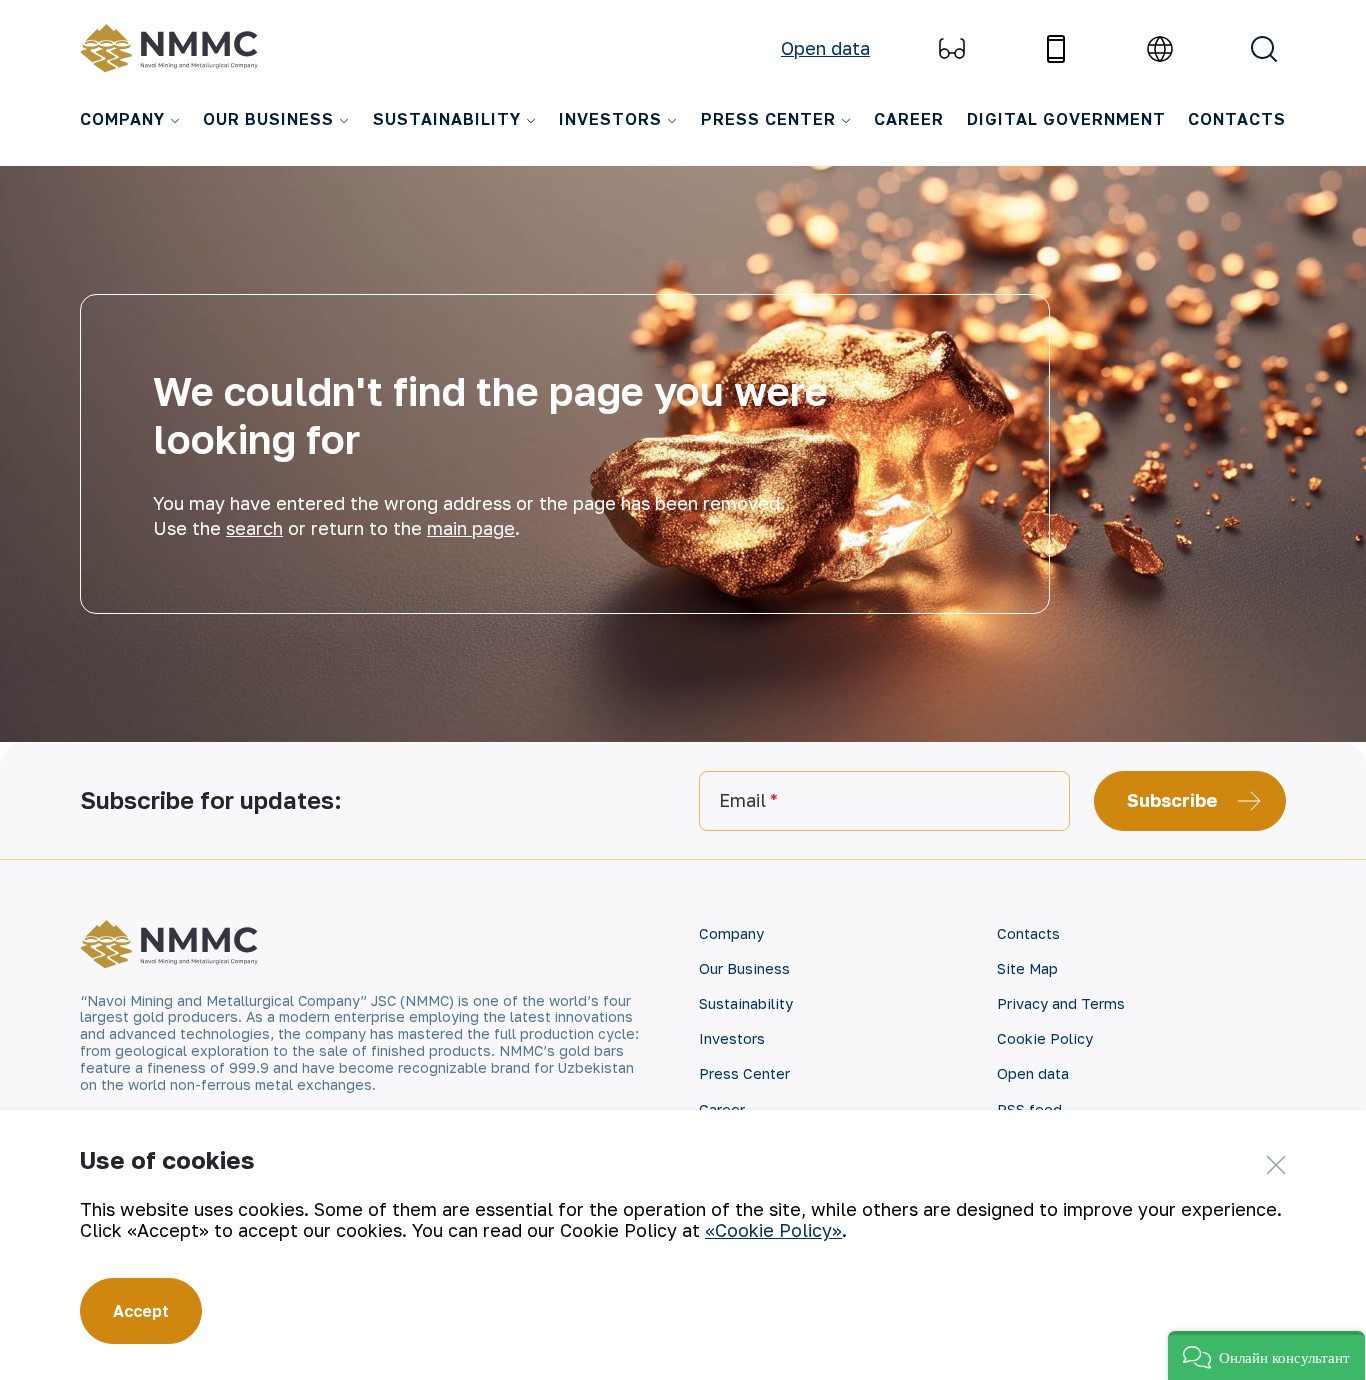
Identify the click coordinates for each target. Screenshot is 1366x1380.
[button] (1266, 1355)
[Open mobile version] (1056, 49)
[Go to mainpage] (174, 48)
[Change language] (1160, 49)
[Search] (1264, 49)
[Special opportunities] (952, 49)
